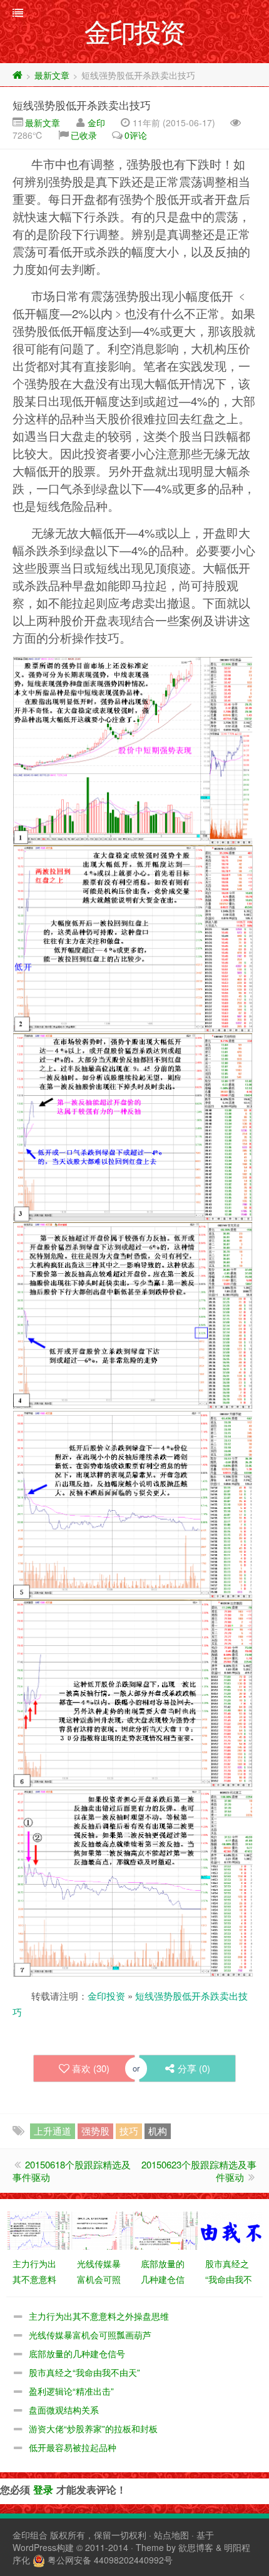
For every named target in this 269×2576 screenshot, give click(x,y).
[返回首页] (18, 75)
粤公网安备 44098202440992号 (110, 2560)
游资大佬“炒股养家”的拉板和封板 (93, 2428)
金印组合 (30, 2535)
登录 (43, 2489)
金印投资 (106, 1996)
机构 (158, 2131)
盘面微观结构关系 (64, 2410)
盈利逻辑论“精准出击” (71, 2391)
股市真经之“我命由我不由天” (84, 2372)
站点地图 (171, 2535)
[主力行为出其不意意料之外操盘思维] (38, 2229)
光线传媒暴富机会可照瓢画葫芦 (90, 2335)
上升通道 (53, 2131)
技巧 (129, 2131)
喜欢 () (91, 2068)
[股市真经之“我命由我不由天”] (231, 2229)
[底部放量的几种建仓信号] (166, 2229)
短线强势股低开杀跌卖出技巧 (82, 105)
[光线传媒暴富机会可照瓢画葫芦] (103, 2229)
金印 (96, 123)
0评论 (136, 135)
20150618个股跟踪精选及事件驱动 (72, 2171)
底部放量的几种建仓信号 (77, 2353)
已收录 (84, 135)
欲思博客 (196, 2547)
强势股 (95, 2131)
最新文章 (52, 75)
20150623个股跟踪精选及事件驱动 (199, 2171)
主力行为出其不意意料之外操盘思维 (99, 2316)
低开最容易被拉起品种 (73, 2447)
